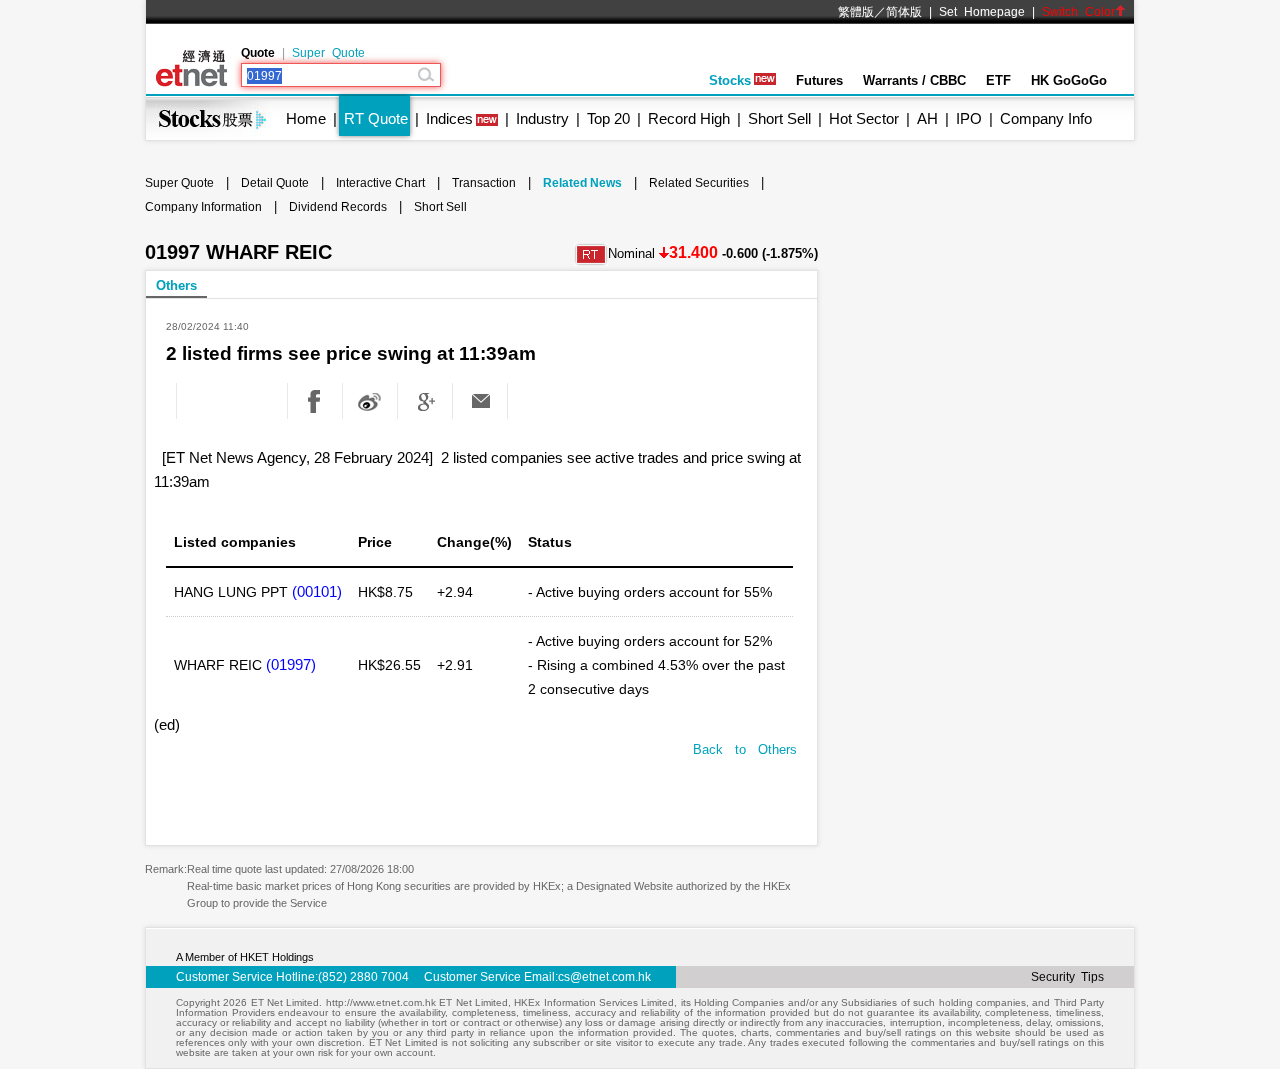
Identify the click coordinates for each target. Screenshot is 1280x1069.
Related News (582, 183)
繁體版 (856, 12)
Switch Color (1078, 12)
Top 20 (608, 118)
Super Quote (328, 53)
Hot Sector (864, 118)
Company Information (203, 207)
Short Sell (779, 118)
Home (306, 118)
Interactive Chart (380, 183)
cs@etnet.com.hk (604, 977)
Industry (542, 118)
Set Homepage (982, 12)
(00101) (317, 591)
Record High (689, 118)
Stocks (730, 80)
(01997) (291, 664)
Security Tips (1067, 977)
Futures (819, 80)
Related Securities (699, 183)
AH (927, 118)
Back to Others (745, 749)
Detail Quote (275, 183)
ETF (998, 80)
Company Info (1046, 118)
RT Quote (376, 118)
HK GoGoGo (1069, 80)
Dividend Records (338, 207)
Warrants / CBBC (914, 80)
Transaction (484, 183)
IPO (969, 118)
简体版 (904, 12)
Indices (449, 118)
